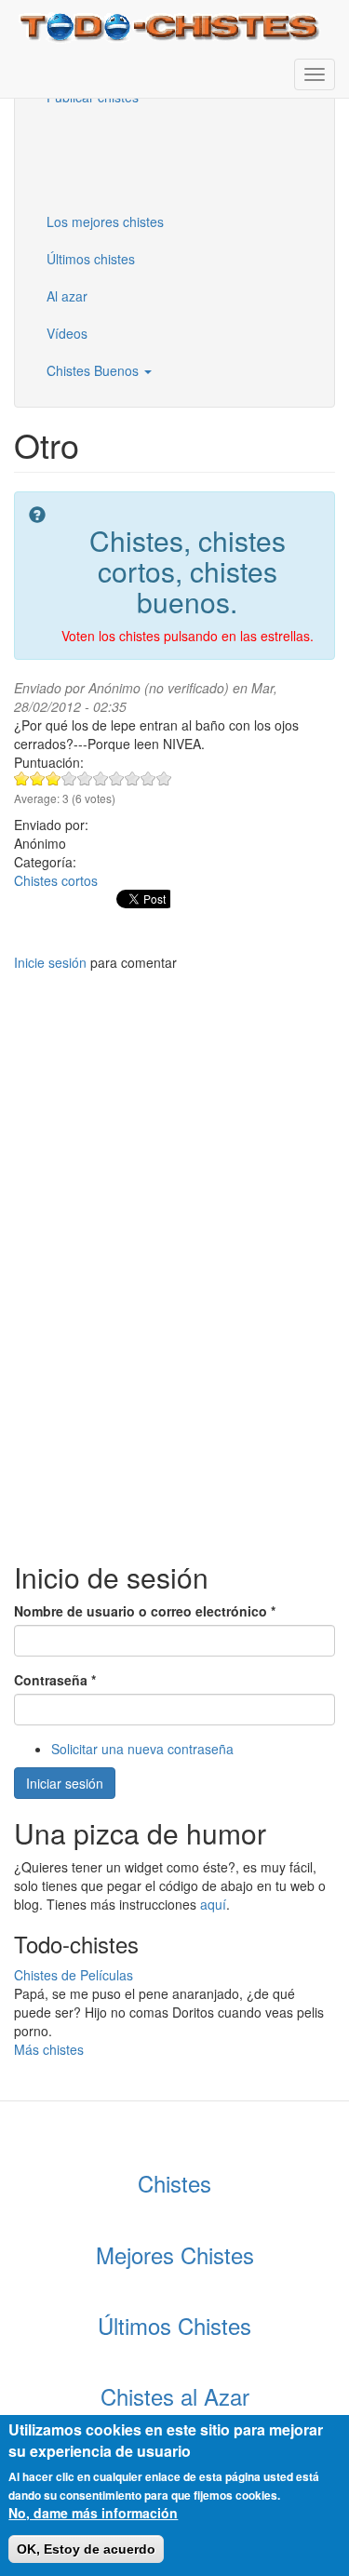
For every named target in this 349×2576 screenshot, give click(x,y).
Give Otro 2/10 (38, 778)
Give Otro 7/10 (117, 778)
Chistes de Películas (74, 1975)
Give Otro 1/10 (22, 778)
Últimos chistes (91, 259)
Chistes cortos (56, 880)
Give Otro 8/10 (133, 778)
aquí (213, 1904)
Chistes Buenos (94, 370)
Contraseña (55, 1680)
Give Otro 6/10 (101, 778)
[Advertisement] (126, 157)
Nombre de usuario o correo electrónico (145, 1611)
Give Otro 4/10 (69, 778)
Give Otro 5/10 (85, 778)
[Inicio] (172, 26)
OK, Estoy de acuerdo (86, 2549)
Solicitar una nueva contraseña (142, 1749)
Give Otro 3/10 (54, 778)
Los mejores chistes (105, 221)
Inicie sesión (50, 962)
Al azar (67, 296)
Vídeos (67, 333)
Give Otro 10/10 (164, 778)
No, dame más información (93, 2513)
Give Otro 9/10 (148, 778)
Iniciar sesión (65, 1783)
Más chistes (49, 2049)
